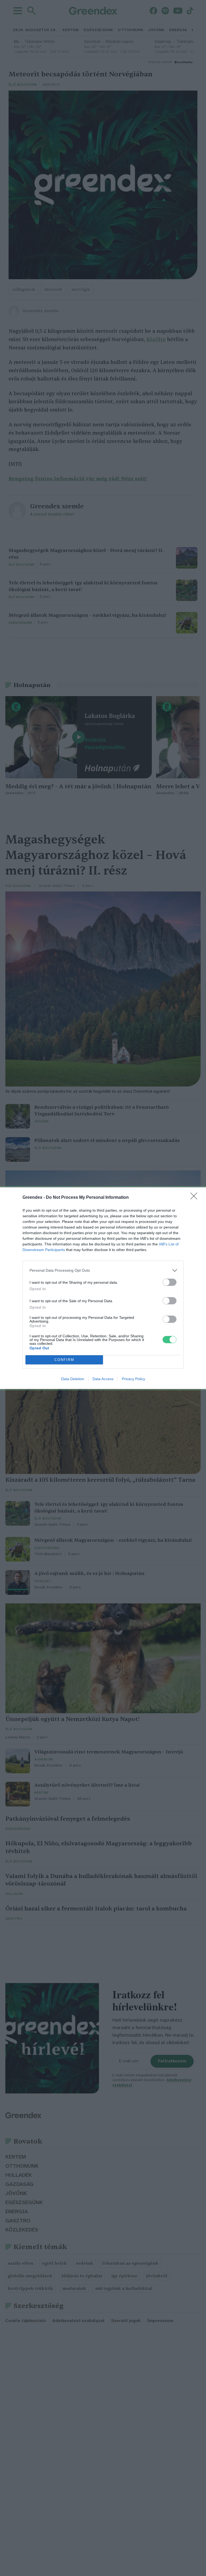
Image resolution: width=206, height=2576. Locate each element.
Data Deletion (73, 1379)
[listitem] (103, 1270)
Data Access (103, 1379)
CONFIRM (64, 1360)
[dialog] (103, 1288)
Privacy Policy (133, 1379)
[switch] (170, 1282)
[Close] (196, 1198)
